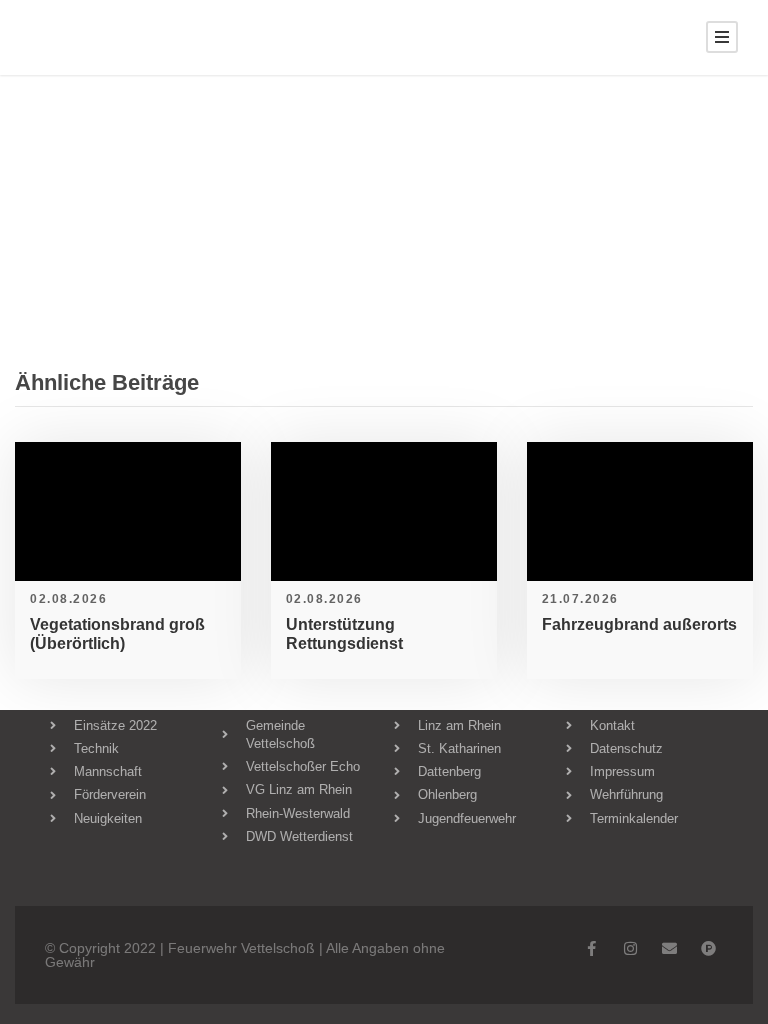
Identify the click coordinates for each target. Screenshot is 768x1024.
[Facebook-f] (591, 948)
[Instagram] (630, 948)
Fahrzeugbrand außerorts (639, 624)
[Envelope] (669, 948)
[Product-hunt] (708, 948)
